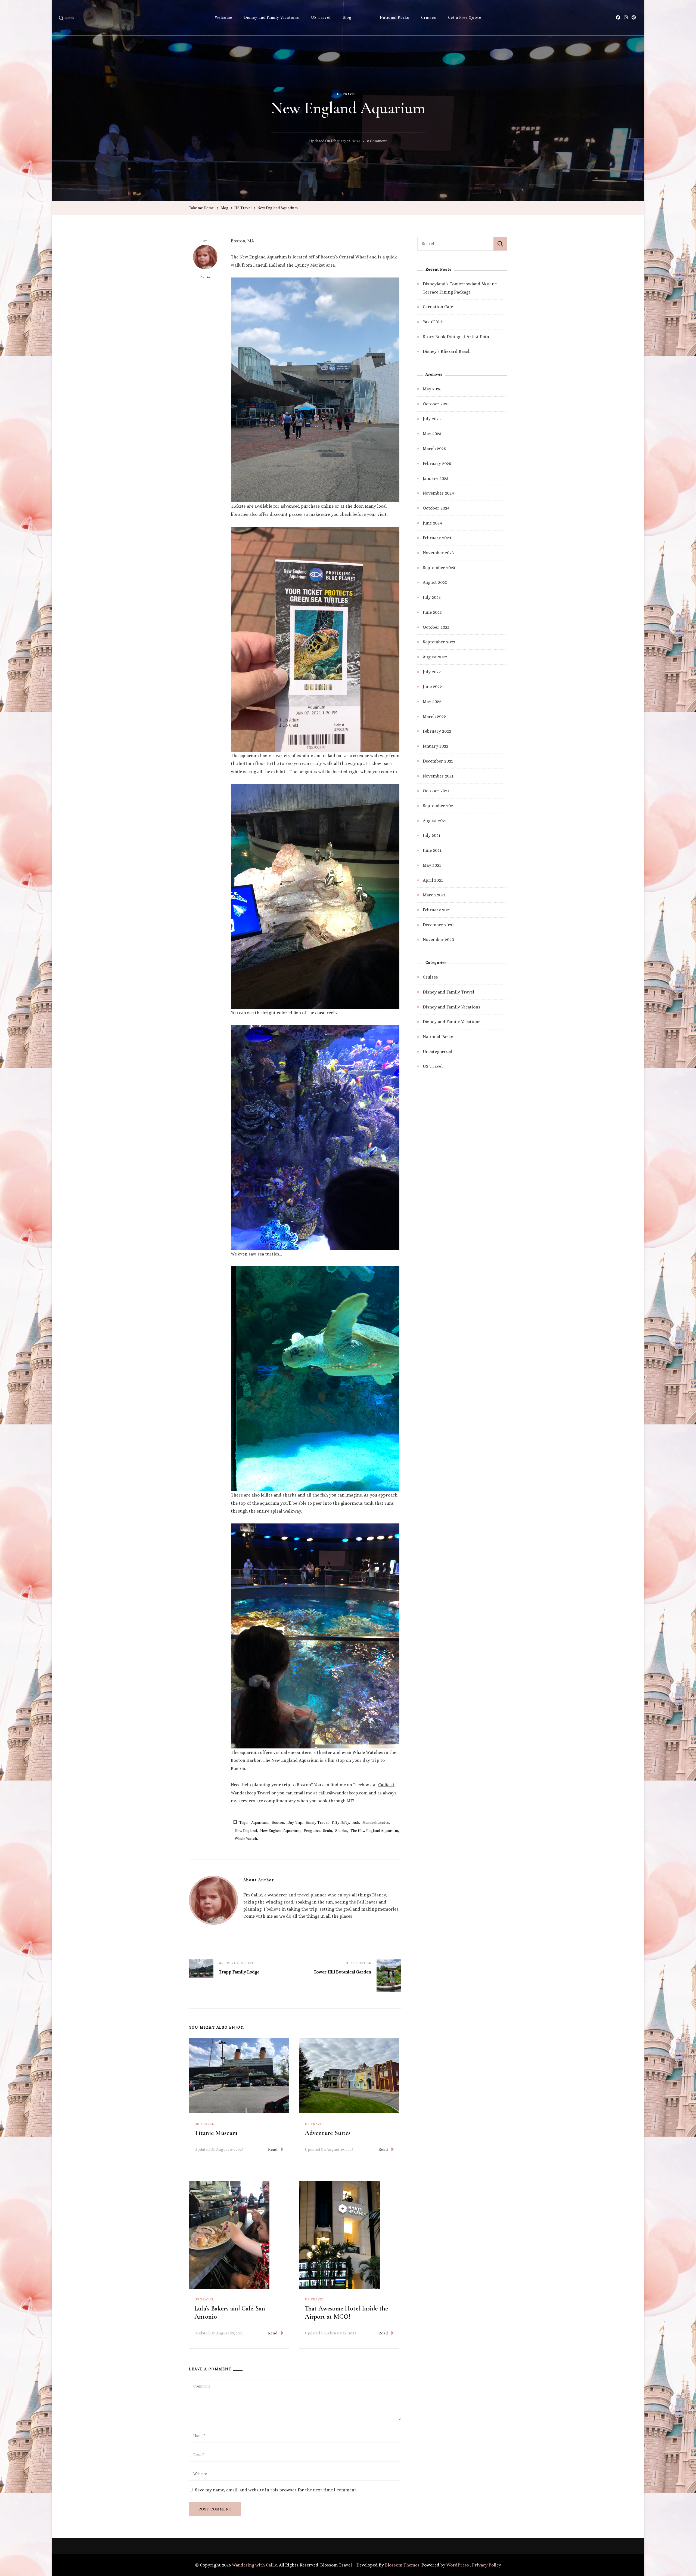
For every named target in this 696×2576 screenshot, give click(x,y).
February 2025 (437, 463)
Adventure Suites (328, 2133)
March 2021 (434, 895)
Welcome (223, 17)
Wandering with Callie (254, 2565)
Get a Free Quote (465, 17)
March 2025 (434, 448)
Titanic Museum (216, 2133)
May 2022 (432, 701)
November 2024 (438, 493)
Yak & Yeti (433, 322)
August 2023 (435, 582)
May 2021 (432, 865)
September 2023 (439, 568)
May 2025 (432, 434)
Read (273, 2149)
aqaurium (260, 1822)
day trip (295, 1822)
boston (278, 1822)
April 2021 (433, 880)
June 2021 (432, 850)
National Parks (394, 17)
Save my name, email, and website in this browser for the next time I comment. (276, 2490)
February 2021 (437, 910)
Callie (205, 277)
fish (356, 1822)
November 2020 (438, 940)
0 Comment (377, 142)
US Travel (321, 17)
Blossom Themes (402, 2565)
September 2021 (439, 806)
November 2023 (438, 553)
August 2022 (435, 657)
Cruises (429, 17)
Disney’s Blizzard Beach (447, 351)
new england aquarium (280, 1831)
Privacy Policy (487, 2565)
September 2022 (439, 642)
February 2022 (437, 731)
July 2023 (432, 597)
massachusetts (376, 1822)
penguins (312, 1831)
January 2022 (436, 746)
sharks (341, 1831)
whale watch (246, 1838)
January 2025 (436, 478)
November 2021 (438, 776)
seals (327, 1831)
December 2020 (438, 925)
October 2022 (436, 627)
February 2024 (437, 538)
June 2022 (432, 687)
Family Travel (317, 1822)
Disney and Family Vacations (272, 17)
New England (246, 1831)
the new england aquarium (374, 1831)
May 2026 (432, 389)
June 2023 (432, 612)
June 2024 (432, 523)
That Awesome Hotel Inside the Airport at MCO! (346, 2313)
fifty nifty (340, 1822)
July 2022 (432, 672)
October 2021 (436, 791)
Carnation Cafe (438, 307)
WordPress (458, 2565)
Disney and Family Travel (448, 992)
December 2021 (438, 761)
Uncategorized (438, 1052)
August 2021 (435, 821)
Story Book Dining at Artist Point (457, 337)
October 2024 (436, 508)
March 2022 (434, 716)
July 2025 (432, 419)
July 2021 (432, 835)
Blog (347, 17)
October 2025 (436, 404)
